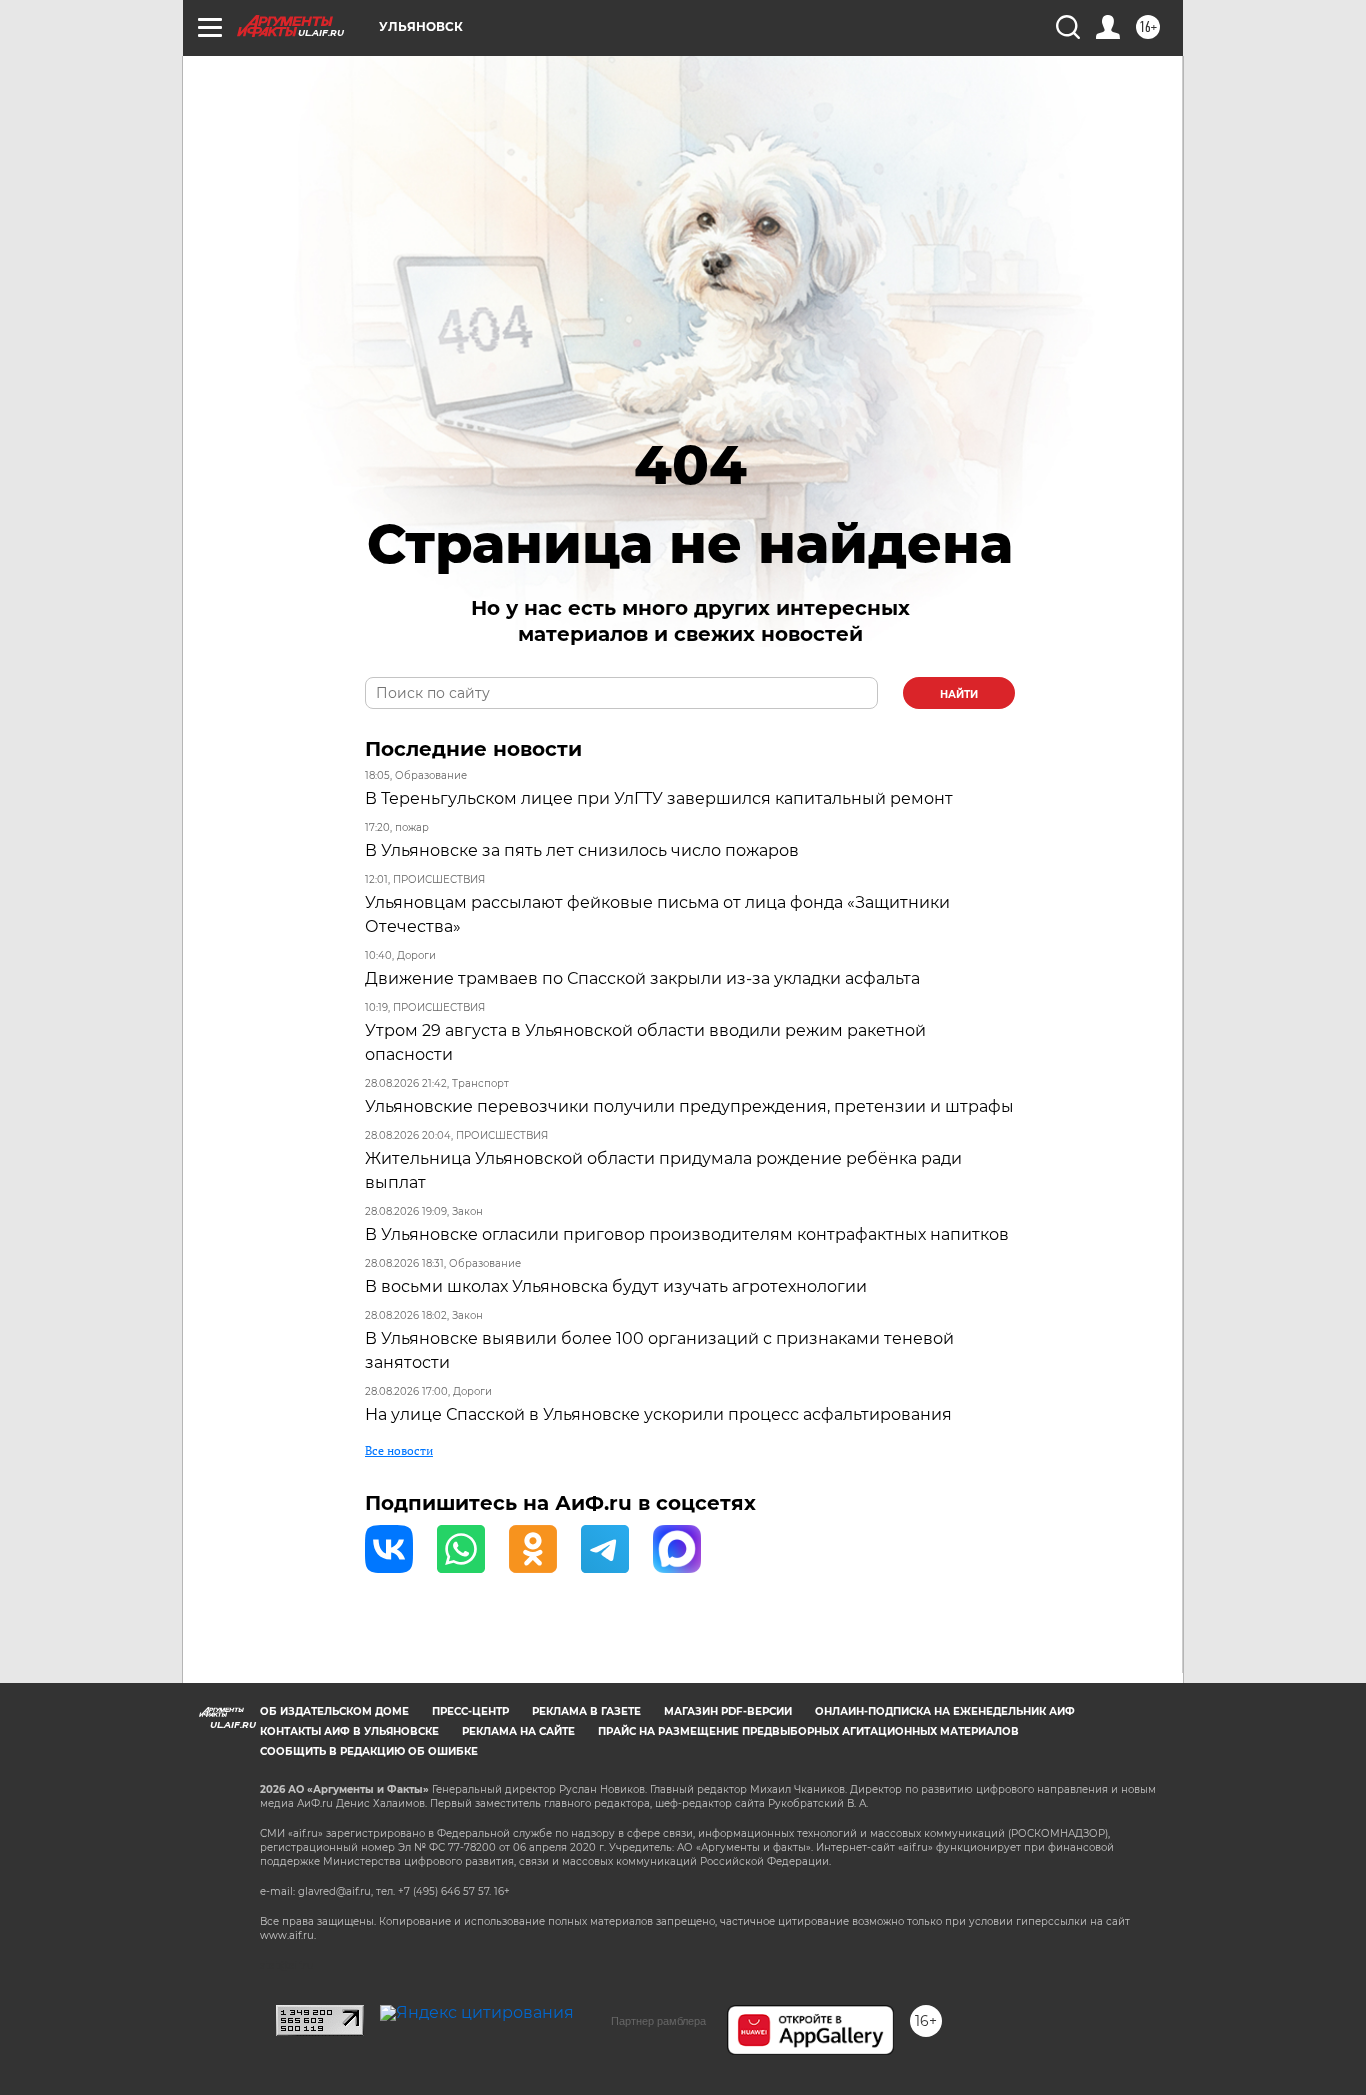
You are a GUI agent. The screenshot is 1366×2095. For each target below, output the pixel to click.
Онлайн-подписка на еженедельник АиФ (945, 1711)
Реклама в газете (586, 1711)
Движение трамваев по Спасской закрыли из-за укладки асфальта (642, 978)
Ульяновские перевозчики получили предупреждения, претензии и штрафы (689, 1106)
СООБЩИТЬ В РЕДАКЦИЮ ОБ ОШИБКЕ (369, 1751)
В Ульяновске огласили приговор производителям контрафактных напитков (687, 1234)
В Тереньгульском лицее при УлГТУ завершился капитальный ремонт (659, 798)
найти (959, 694)
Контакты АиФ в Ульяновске (349, 1731)
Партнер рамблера (658, 2021)
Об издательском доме (334, 1711)
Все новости (399, 1450)
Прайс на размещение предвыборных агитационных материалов (808, 1731)
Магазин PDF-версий (728, 1711)
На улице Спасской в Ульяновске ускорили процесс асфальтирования (658, 1414)
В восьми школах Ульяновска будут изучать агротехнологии (616, 1286)
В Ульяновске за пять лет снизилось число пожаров (582, 850)
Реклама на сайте (518, 1731)
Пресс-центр (470, 1711)
